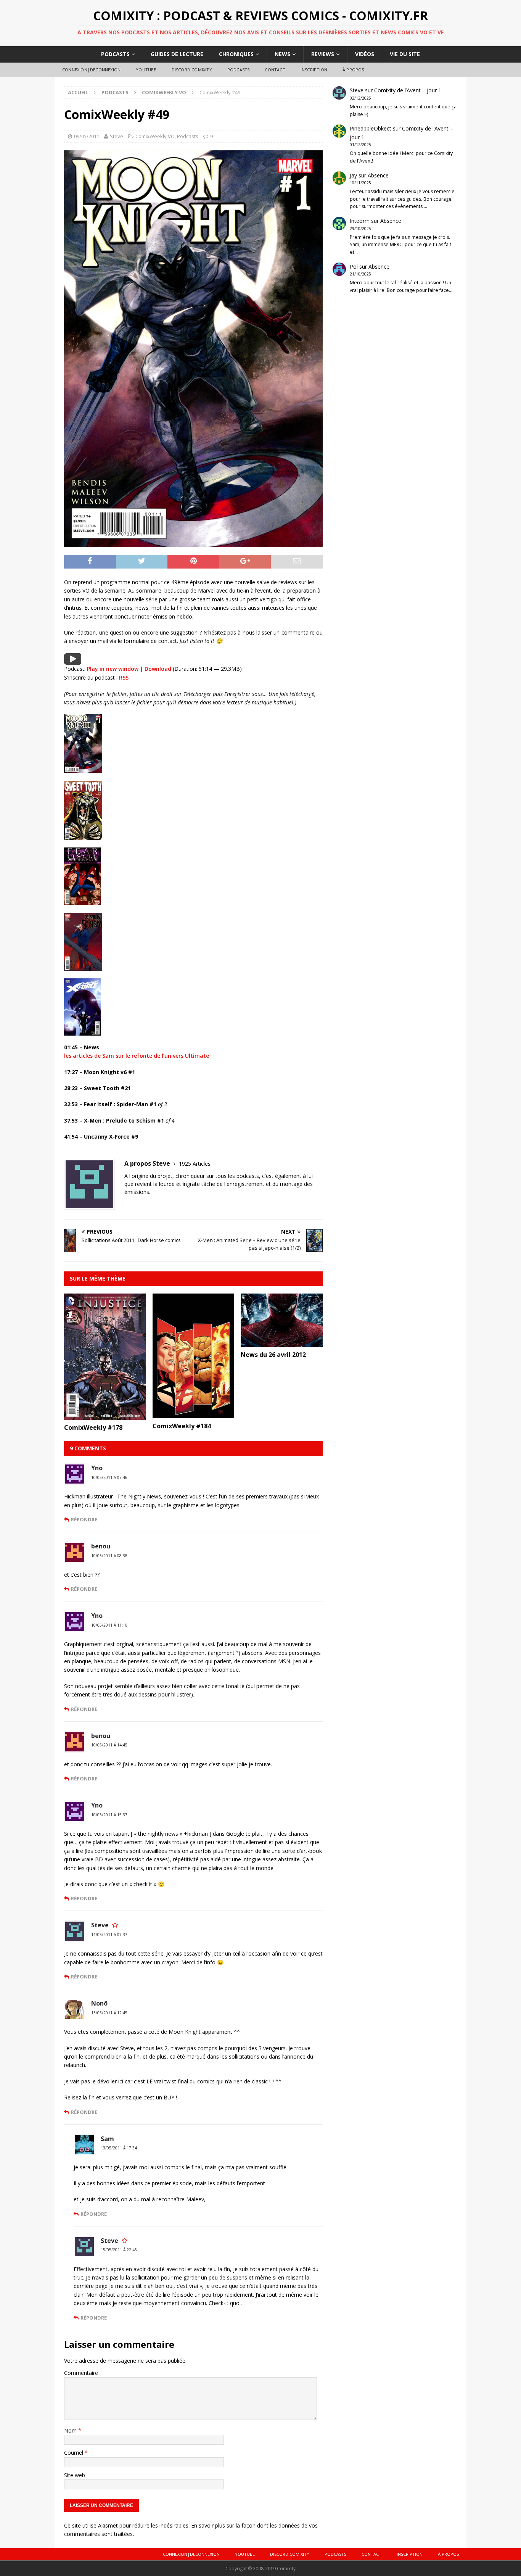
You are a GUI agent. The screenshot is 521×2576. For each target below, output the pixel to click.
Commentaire (81, 2373)
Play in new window (113, 669)
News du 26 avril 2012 (273, 1355)
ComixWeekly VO (155, 136)
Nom (71, 2430)
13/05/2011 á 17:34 (119, 2148)
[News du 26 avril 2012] (282, 1343)
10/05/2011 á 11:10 (109, 1625)
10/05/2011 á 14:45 (109, 1745)
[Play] (73, 660)
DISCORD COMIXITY (192, 70)
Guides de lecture (177, 54)
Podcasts (115, 54)
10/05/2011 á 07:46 (109, 1477)
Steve (117, 136)
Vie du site (405, 54)
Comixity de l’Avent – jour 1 (408, 90)
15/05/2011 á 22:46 (119, 2250)
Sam (107, 2139)
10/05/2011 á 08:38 (109, 1556)
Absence (378, 175)
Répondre (84, 1519)
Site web (75, 2475)
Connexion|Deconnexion (91, 70)
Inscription (314, 70)
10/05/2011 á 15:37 (109, 1815)
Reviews (323, 54)
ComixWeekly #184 (182, 1426)
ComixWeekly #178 (93, 1427)
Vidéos (365, 54)
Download (158, 669)
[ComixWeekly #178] (105, 1415)
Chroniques (236, 54)
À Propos (353, 70)
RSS (124, 677)
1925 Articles (195, 1164)
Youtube (146, 70)
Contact (275, 70)
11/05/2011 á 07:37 (109, 1935)
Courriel (74, 2453)
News (282, 54)
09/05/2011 (87, 136)
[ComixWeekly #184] (194, 1414)
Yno (97, 1468)
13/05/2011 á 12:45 (109, 2013)
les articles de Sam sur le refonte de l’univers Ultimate (137, 1056)
